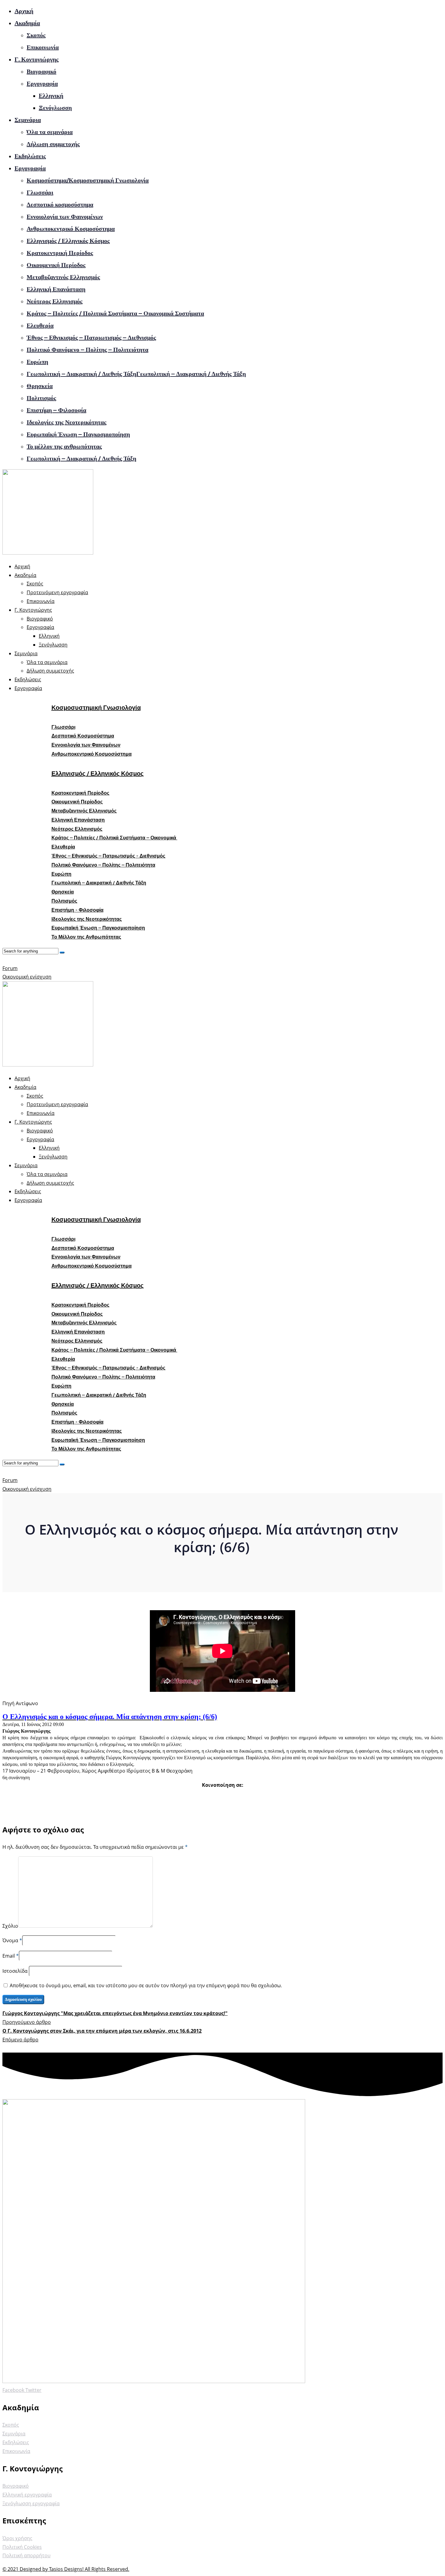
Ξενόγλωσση (55, 108)
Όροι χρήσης (17, 2538)
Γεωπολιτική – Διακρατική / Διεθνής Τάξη (81, 458)
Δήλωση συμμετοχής (53, 144)
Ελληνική (51, 96)
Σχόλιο (10, 1926)
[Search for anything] (62, 953)
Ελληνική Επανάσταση (56, 289)
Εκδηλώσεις (30, 156)
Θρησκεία (40, 386)
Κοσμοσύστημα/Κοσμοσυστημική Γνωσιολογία (88, 180)
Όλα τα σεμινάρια (50, 132)
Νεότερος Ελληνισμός (54, 301)
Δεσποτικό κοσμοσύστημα (60, 204)
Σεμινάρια (28, 120)
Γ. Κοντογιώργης (36, 59)
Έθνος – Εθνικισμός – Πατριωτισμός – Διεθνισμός (91, 337)
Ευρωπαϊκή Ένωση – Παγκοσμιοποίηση (78, 434)
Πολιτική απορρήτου (26, 2555)
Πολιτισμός (41, 398)
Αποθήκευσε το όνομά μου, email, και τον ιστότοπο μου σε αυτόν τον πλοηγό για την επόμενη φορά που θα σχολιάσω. (146, 1985)
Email (9, 1956)
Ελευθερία (40, 325)
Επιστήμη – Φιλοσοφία (56, 410)
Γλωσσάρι (40, 192)
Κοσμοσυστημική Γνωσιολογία (96, 708)
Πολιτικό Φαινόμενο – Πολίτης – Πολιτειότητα (87, 350)
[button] (63, 727)
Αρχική (24, 11)
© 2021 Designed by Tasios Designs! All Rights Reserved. (66, 2569)
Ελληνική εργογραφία (27, 2495)
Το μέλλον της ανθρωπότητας (64, 446)
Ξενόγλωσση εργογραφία (31, 2503)
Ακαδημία (27, 23)
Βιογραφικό (41, 71)
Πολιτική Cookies (22, 2547)
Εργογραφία (42, 83)
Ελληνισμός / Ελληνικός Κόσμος (68, 241)
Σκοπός (36, 35)
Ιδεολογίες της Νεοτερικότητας (66, 422)
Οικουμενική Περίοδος (56, 265)
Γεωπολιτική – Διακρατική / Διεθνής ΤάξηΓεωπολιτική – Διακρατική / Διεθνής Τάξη (136, 374)
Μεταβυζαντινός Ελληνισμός (63, 277)
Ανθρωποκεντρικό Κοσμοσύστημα (71, 229)
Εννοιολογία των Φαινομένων (65, 217)
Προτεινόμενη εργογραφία (57, 592)
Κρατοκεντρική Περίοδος (60, 253)
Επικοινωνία (43, 47)
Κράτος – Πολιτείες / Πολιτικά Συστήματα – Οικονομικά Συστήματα (115, 313)
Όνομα (10, 1940)
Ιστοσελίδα (16, 1971)
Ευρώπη (37, 362)
